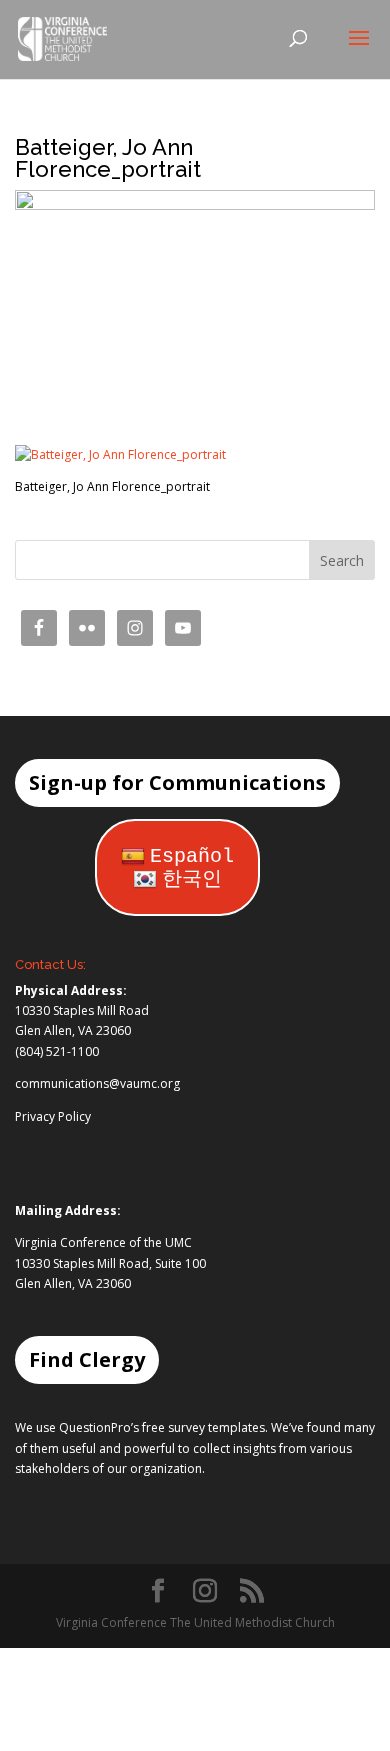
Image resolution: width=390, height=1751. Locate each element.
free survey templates (203, 1427)
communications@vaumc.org (97, 1083)
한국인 (192, 879)
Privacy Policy (53, 1116)
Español (192, 856)
